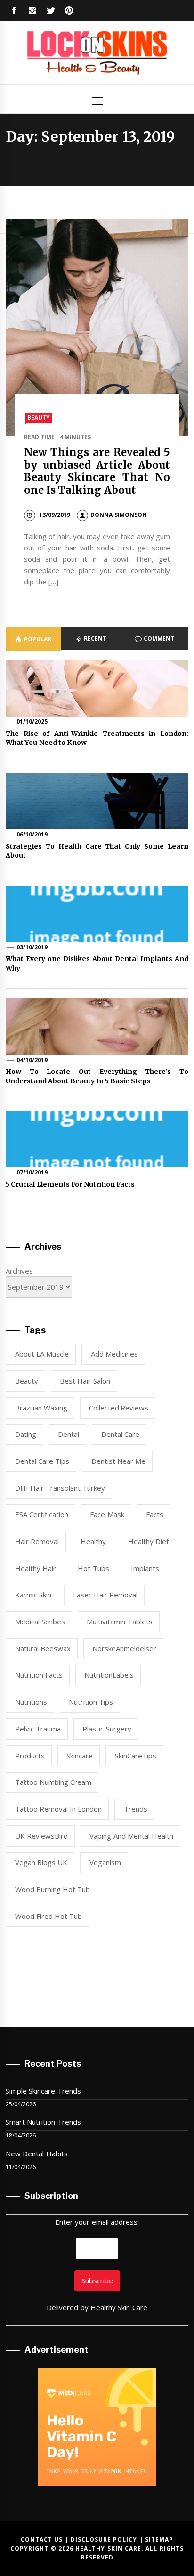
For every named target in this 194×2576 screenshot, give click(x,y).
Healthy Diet (149, 1541)
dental (69, 1434)
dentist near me (119, 1461)
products (30, 1756)
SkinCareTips (136, 1756)
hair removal (37, 1541)
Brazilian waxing (41, 1408)
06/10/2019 (32, 834)
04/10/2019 (32, 1060)
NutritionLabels (109, 1675)
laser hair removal (105, 1595)
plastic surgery (107, 1729)
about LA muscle (42, 1354)
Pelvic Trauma (38, 1729)
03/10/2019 (32, 947)
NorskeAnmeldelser (124, 1648)
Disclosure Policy (104, 2539)
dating (26, 1434)
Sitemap (159, 2539)
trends (136, 1809)
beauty (27, 1381)
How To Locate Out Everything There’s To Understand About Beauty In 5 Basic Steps (97, 1076)
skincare (80, 1756)
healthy (93, 1541)
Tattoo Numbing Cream (53, 1782)
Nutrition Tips (91, 1702)
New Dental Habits (37, 2154)
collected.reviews (119, 1408)
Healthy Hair (36, 1568)
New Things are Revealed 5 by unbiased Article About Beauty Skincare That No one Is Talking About (97, 471)
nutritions (31, 1702)
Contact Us (42, 2539)
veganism (105, 1862)
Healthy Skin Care (119, 2307)
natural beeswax (43, 1648)
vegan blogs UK (41, 1862)
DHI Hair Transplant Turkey (60, 1488)
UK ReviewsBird (41, 1836)
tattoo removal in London (59, 1809)
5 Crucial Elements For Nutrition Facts (70, 1184)
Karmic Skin (33, 1595)
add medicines (114, 1354)
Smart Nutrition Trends (43, 2122)
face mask (107, 1514)
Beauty (39, 418)
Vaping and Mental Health (131, 1836)
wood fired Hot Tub (49, 1916)
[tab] (33, 639)
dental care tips (42, 1461)
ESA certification (42, 1514)
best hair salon (85, 1381)
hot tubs (93, 1568)
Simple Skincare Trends (43, 2091)
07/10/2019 (32, 1172)
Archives (19, 1271)
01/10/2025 (32, 722)
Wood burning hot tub (53, 1889)
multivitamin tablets (119, 1622)
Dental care (120, 1434)
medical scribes (40, 1622)
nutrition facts (39, 1675)
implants (145, 1568)
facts (155, 1514)
